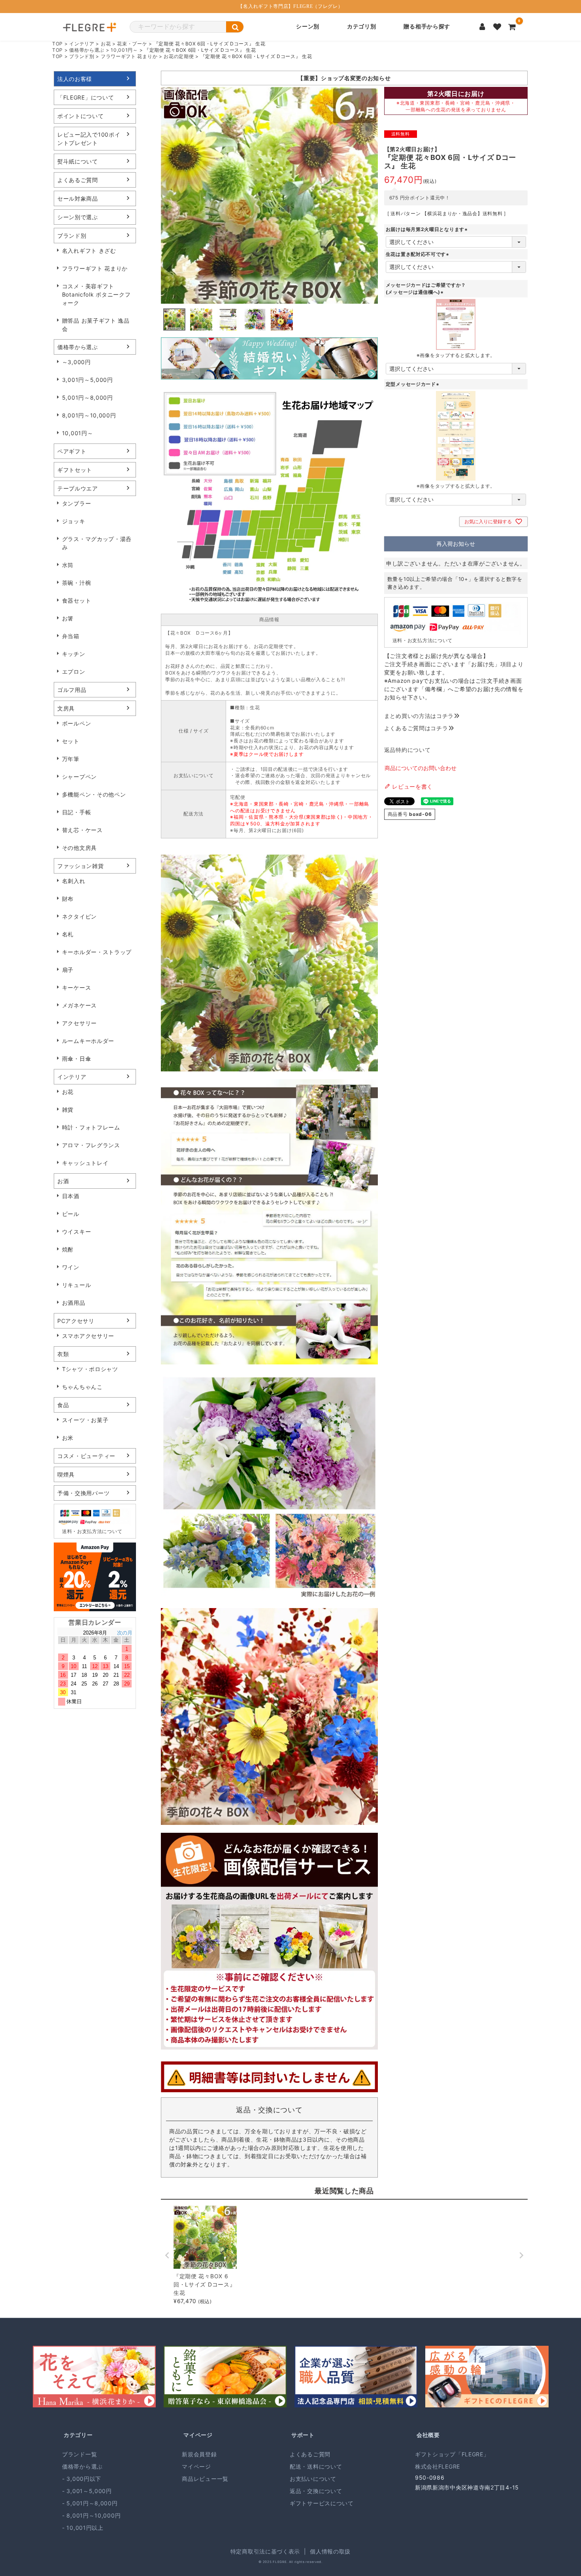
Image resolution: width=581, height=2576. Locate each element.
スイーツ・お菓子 (85, 1420)
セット (71, 741)
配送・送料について (316, 2466)
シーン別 (308, 27)
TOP (58, 44)
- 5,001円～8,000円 (90, 2503)
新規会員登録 (199, 2454)
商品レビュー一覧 (205, 2479)
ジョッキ (74, 521)
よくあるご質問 (78, 180)
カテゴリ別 (362, 27)
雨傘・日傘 (77, 1059)
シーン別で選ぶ (78, 217)
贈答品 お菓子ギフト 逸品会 (96, 325)
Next (368, 359)
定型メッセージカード (413, 384)
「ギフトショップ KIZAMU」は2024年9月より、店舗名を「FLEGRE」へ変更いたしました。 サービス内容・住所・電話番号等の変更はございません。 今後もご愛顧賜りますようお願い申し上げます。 (286, 80)
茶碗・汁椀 (77, 583)
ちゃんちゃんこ (82, 1387)
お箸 (68, 618)
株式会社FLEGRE (438, 2466)
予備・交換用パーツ (83, 1493)
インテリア (82, 44)
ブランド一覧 (79, 2454)
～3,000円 (76, 362)
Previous (170, 359)
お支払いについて (313, 2479)
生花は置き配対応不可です (418, 254)
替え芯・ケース (82, 830)
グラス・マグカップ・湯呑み (97, 543)
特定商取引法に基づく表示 (265, 2551)
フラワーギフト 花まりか (129, 56)
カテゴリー (78, 2435)
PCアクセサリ (76, 1321)
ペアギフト (72, 451)
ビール (71, 1214)
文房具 (66, 708)
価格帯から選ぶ (87, 50)
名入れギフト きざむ (89, 251)
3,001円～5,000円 (88, 380)
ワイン (71, 1267)
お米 (68, 1438)
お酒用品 (74, 1303)
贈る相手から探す (427, 27)
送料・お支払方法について (92, 1531)
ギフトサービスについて (322, 2503)
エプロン (74, 672)
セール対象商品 (78, 198)
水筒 (68, 565)
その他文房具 (79, 848)
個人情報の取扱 (330, 2551)
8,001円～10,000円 (89, 415)
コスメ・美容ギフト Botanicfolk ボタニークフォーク (96, 294)
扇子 (68, 970)
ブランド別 (82, 56)
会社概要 (428, 2435)
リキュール (77, 1285)
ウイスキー (77, 1232)
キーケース (77, 987)
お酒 (63, 1181)
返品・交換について (316, 2491)
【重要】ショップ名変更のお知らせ (344, 78)
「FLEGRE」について (86, 97)
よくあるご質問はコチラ (416, 728)
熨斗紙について (78, 161)
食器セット (77, 600)
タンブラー (77, 503)
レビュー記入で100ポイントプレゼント (89, 139)
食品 (63, 1405)
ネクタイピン (79, 916)
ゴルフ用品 (72, 690)
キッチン (74, 654)
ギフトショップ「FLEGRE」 (452, 2454)
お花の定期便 (179, 56)
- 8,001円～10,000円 (91, 2515)
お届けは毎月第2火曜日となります (427, 229)
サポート (303, 2435)
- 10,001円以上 (83, 2528)
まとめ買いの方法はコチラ (419, 716)
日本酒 (71, 1196)
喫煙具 (66, 1474)
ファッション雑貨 (81, 866)
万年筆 (71, 759)
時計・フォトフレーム (91, 1127)
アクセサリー (79, 1023)
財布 (68, 899)
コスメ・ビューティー (86, 1456)
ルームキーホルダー (88, 1041)
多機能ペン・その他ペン (94, 794)
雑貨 (68, 1110)
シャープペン (79, 777)
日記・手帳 (77, 812)
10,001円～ (124, 50)
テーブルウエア (78, 488)
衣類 (63, 1354)
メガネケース (79, 1005)
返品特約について (407, 750)
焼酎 (68, 1249)
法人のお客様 (75, 79)
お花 (106, 44)
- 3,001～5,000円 (87, 2491)
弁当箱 (71, 636)
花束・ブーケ (132, 44)
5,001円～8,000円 (88, 397)
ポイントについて (81, 116)
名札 (68, 934)
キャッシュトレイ (85, 1163)
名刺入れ (74, 881)
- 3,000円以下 (82, 2479)
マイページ (198, 2435)
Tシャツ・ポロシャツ (90, 1369)
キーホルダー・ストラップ (97, 952)
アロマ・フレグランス (91, 1145)
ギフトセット (75, 470)
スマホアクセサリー (88, 1336)
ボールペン (77, 723)
